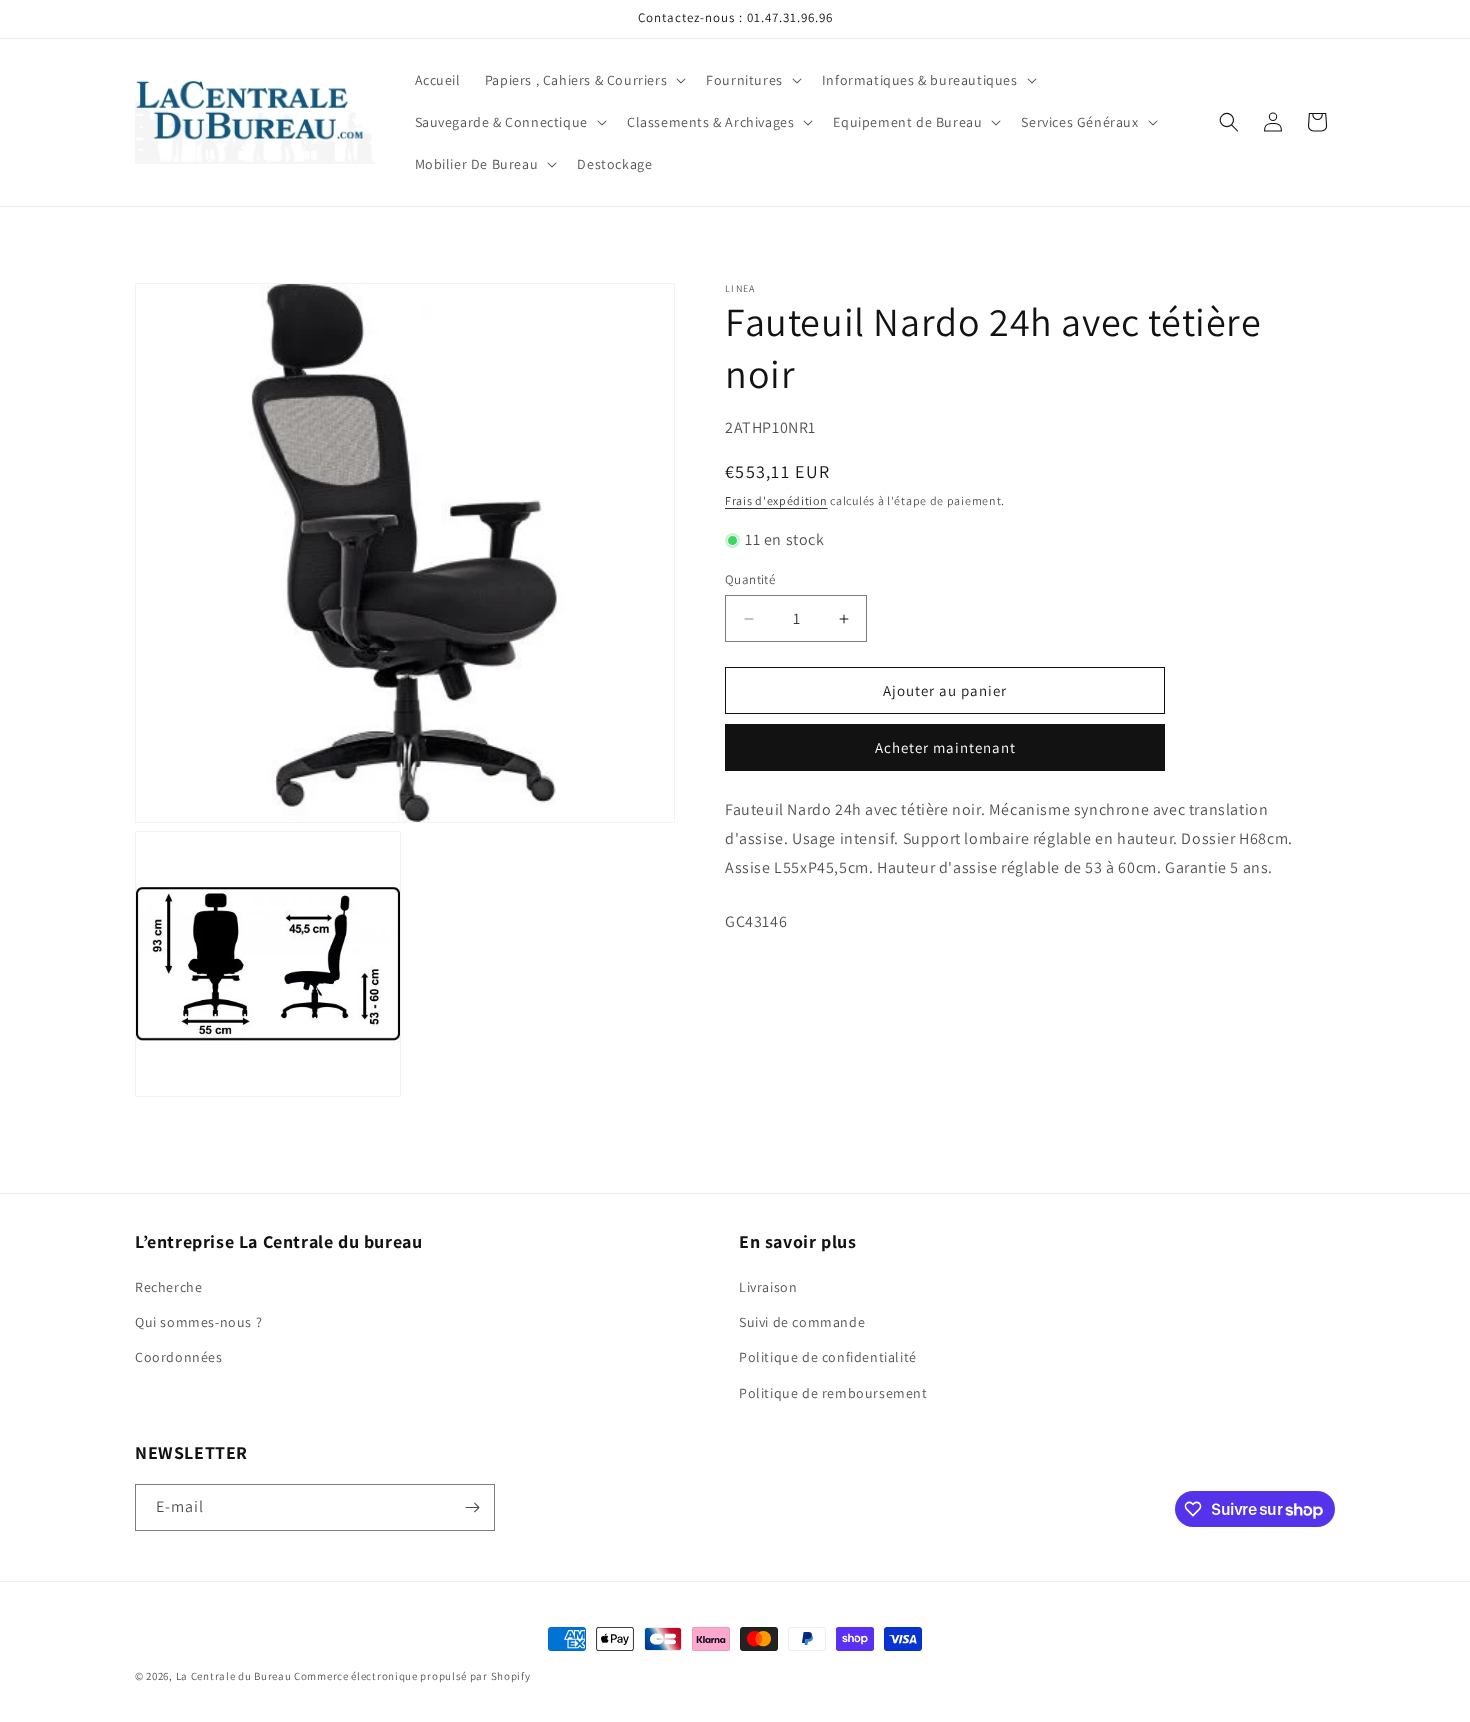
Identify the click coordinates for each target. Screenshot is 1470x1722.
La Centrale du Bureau (235, 1676)
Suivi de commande (802, 1322)
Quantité (750, 579)
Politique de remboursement (833, 1393)
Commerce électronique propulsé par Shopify (412, 1676)
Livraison (768, 1287)
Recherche (168, 1287)
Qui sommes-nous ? (198, 1322)
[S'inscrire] (472, 1507)
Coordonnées (179, 1357)
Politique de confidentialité (828, 1357)
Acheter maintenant (945, 747)
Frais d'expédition (776, 499)
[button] (583, 80)
